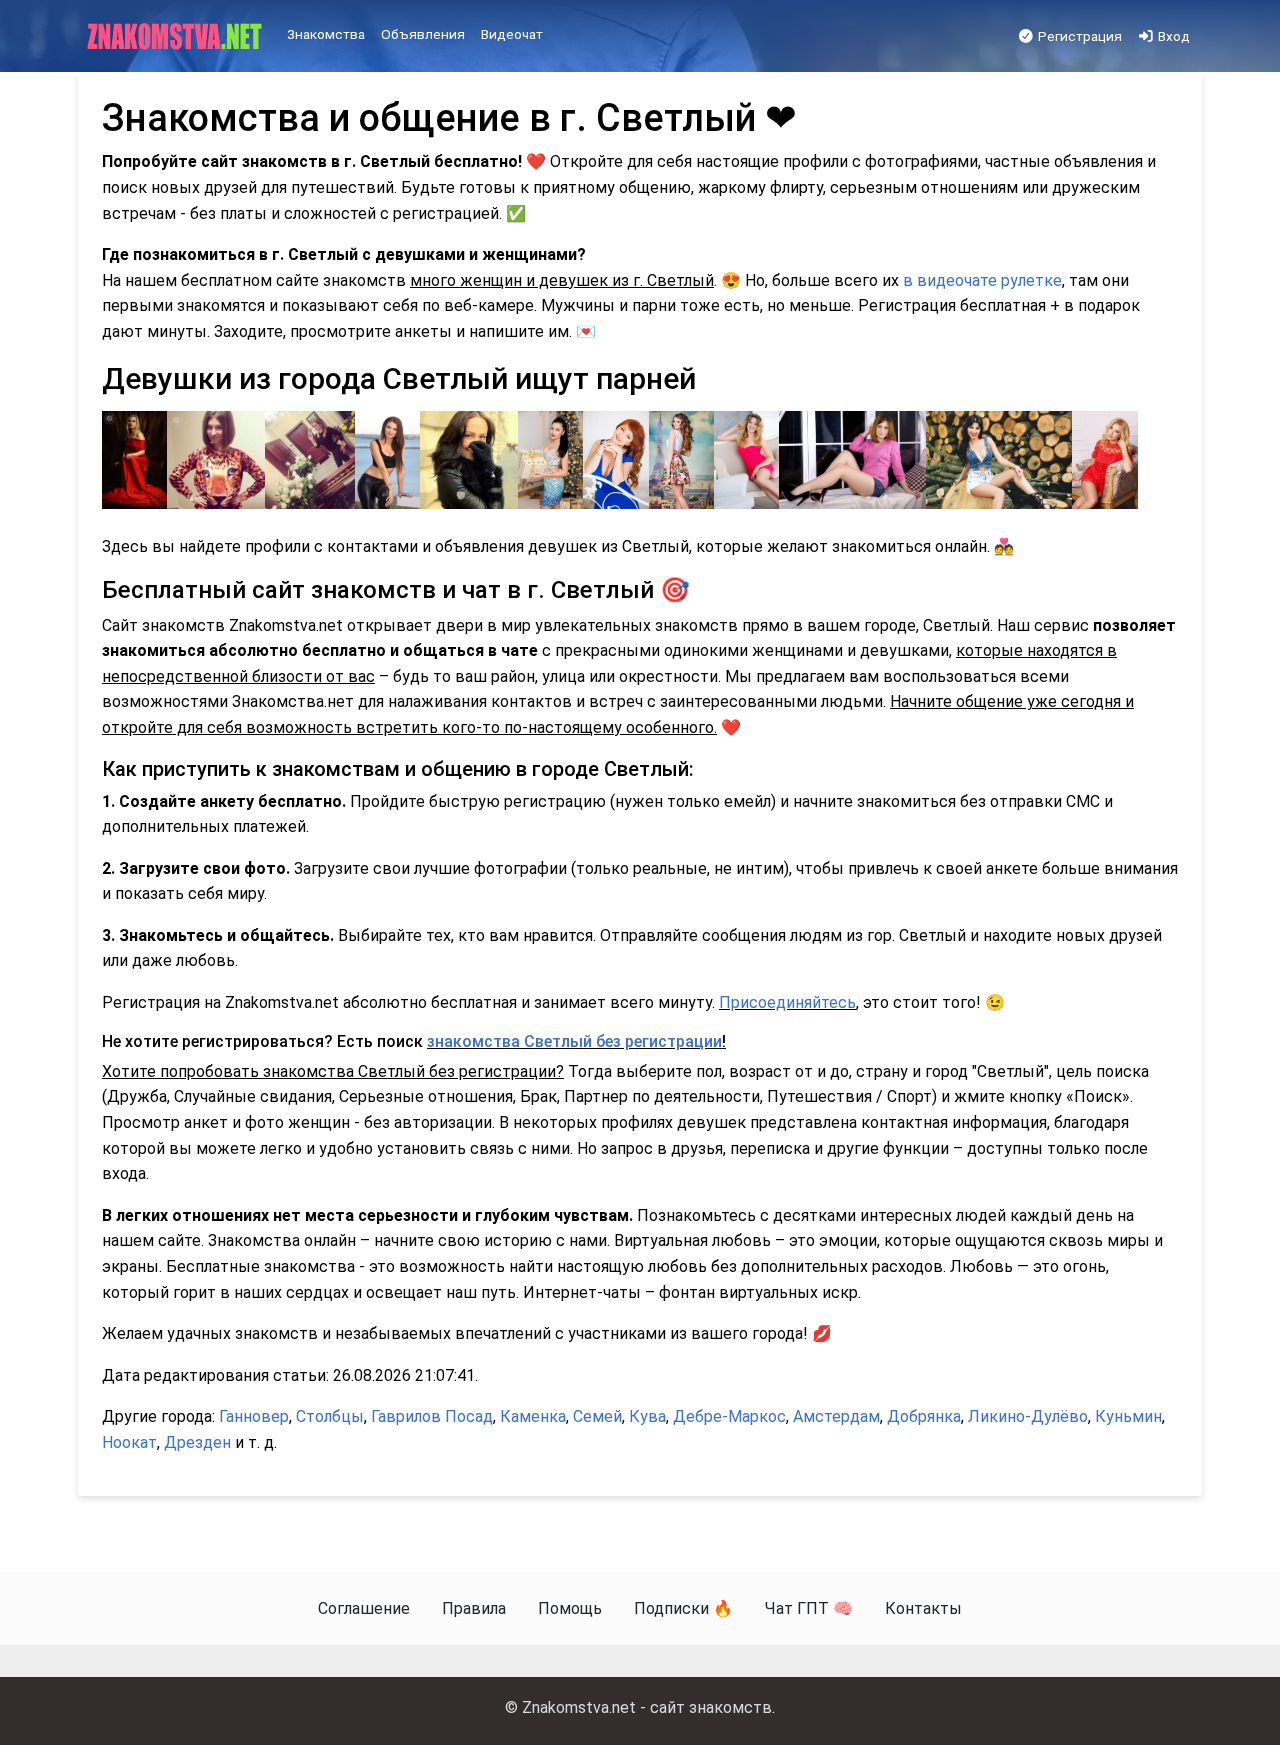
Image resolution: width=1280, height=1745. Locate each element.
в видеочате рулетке (982, 280)
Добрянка (924, 1416)
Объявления (423, 34)
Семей (597, 1416)
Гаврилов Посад (432, 1416)
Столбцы (330, 1416)
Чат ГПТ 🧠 (809, 1608)
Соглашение (364, 1608)
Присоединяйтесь (787, 1002)
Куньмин (1128, 1416)
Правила (474, 1608)
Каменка (533, 1416)
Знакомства (326, 34)
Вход (1172, 36)
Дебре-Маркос (729, 1416)
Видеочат (512, 34)
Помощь (570, 1608)
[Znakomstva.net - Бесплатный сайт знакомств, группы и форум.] (176, 37)
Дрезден (197, 1442)
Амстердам (836, 1416)
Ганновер (254, 1416)
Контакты (923, 1608)
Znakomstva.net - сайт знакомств (647, 1707)
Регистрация (1078, 36)
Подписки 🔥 (683, 1608)
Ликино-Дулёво (1028, 1416)
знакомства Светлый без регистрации (574, 1041)
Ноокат (129, 1442)
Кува (647, 1416)
